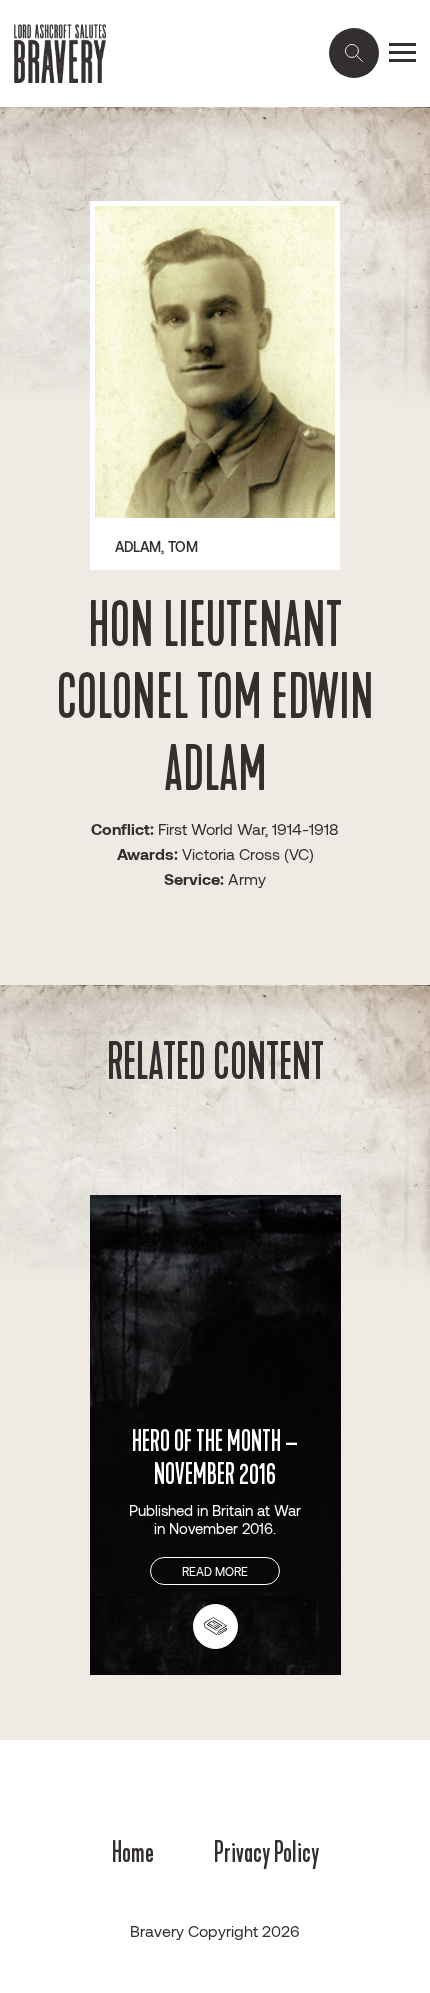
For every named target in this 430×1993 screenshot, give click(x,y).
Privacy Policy (266, 1852)
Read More (215, 1571)
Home (133, 1852)
